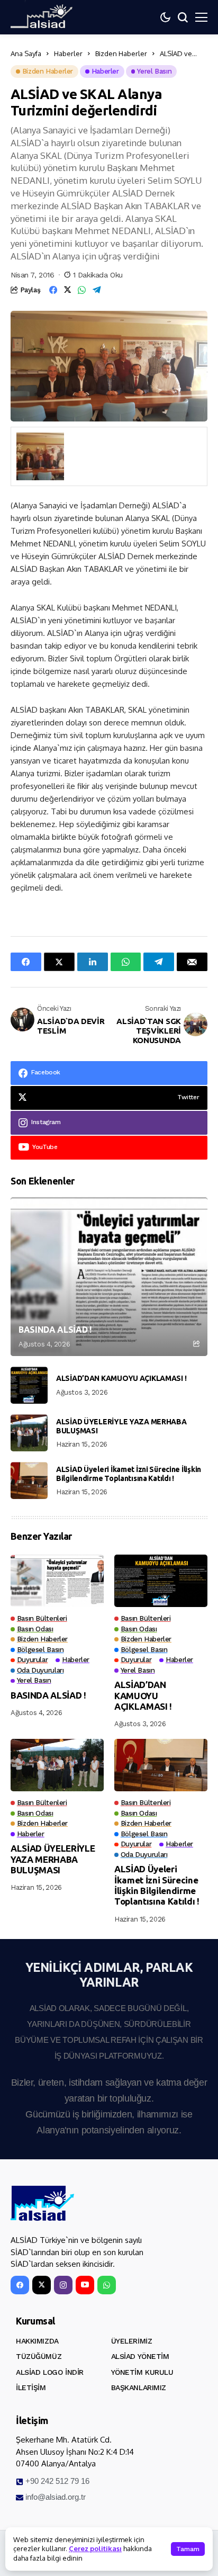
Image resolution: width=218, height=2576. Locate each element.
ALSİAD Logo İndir (50, 2372)
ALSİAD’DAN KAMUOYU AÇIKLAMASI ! (121, 1378)
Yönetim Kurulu (142, 2372)
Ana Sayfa (26, 53)
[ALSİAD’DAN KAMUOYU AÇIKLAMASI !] (29, 1385)
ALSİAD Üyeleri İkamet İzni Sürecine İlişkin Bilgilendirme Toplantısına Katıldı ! (129, 1474)
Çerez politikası (95, 2548)
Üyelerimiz (132, 2341)
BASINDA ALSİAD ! (55, 1330)
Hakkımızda (37, 2341)
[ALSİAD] (42, 2204)
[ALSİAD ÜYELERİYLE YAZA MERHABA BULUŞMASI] (29, 1433)
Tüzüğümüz (39, 2356)
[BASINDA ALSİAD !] (109, 1277)
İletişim (31, 2387)
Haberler (68, 53)
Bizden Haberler (121, 53)
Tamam (188, 2549)
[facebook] (20, 2285)
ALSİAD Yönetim (140, 2356)
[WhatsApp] (107, 2285)
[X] (42, 2285)
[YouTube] (85, 2285)
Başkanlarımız (139, 2387)
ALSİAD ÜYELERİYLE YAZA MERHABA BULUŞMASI (121, 1426)
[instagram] (63, 2285)
